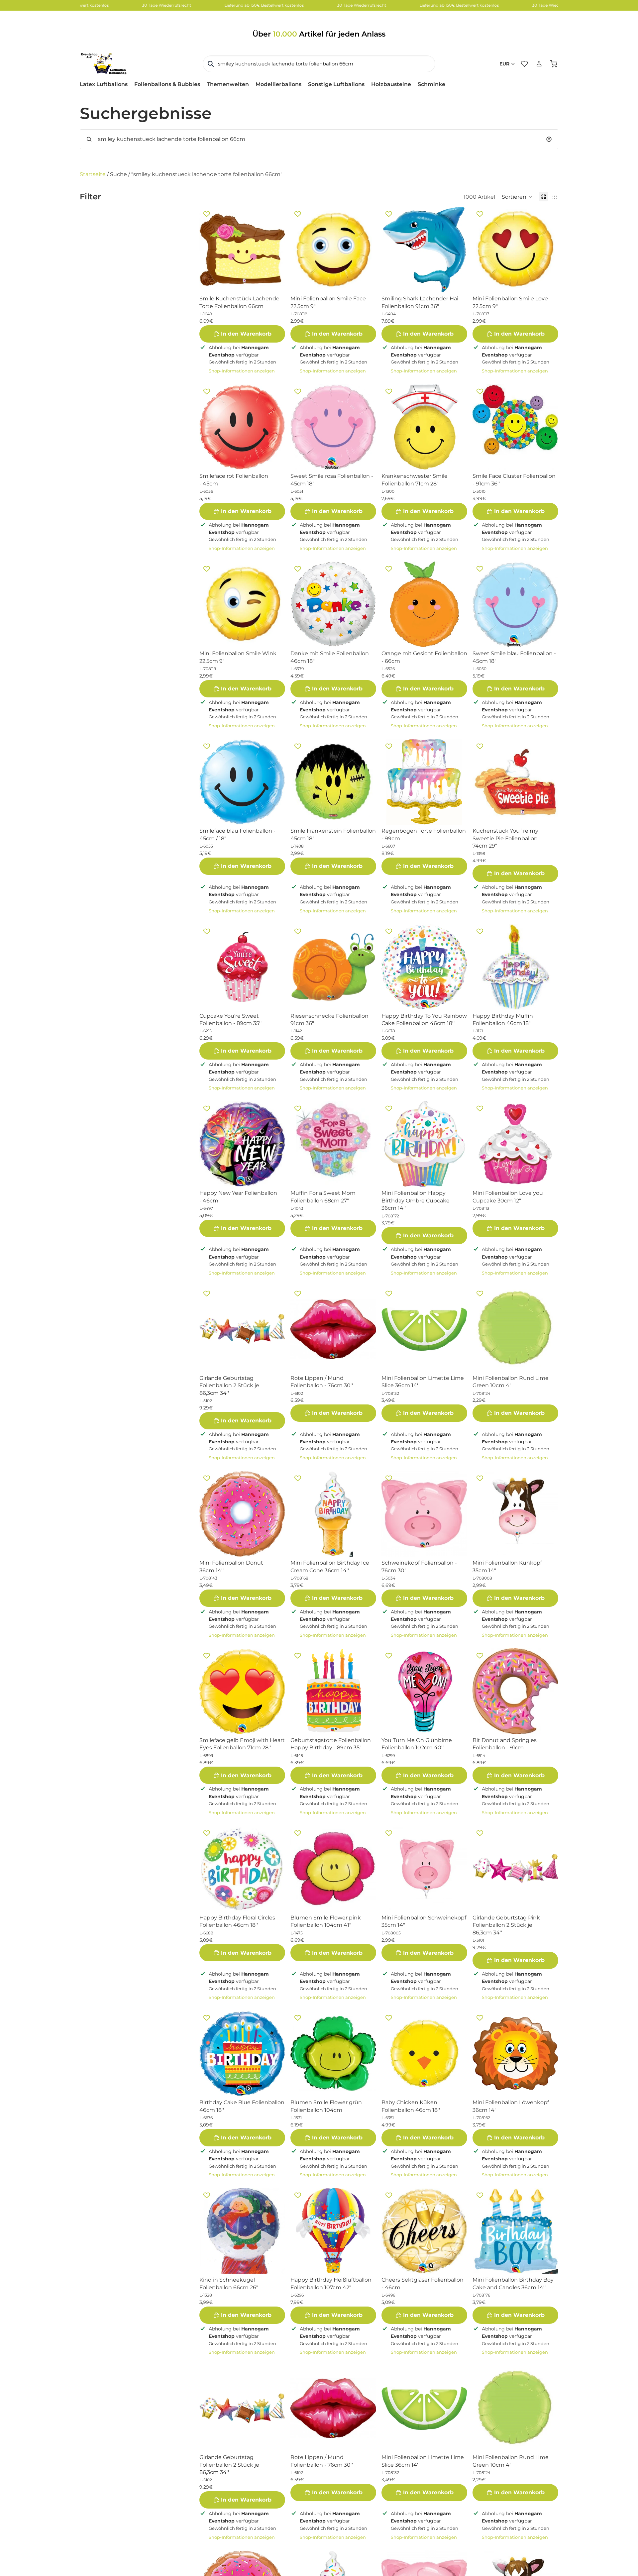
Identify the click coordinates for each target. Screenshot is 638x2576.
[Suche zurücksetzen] (549, 139)
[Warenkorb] (554, 64)
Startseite (93, 174)
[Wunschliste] (524, 64)
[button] (517, 197)
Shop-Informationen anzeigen (242, 371)
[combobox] (319, 64)
